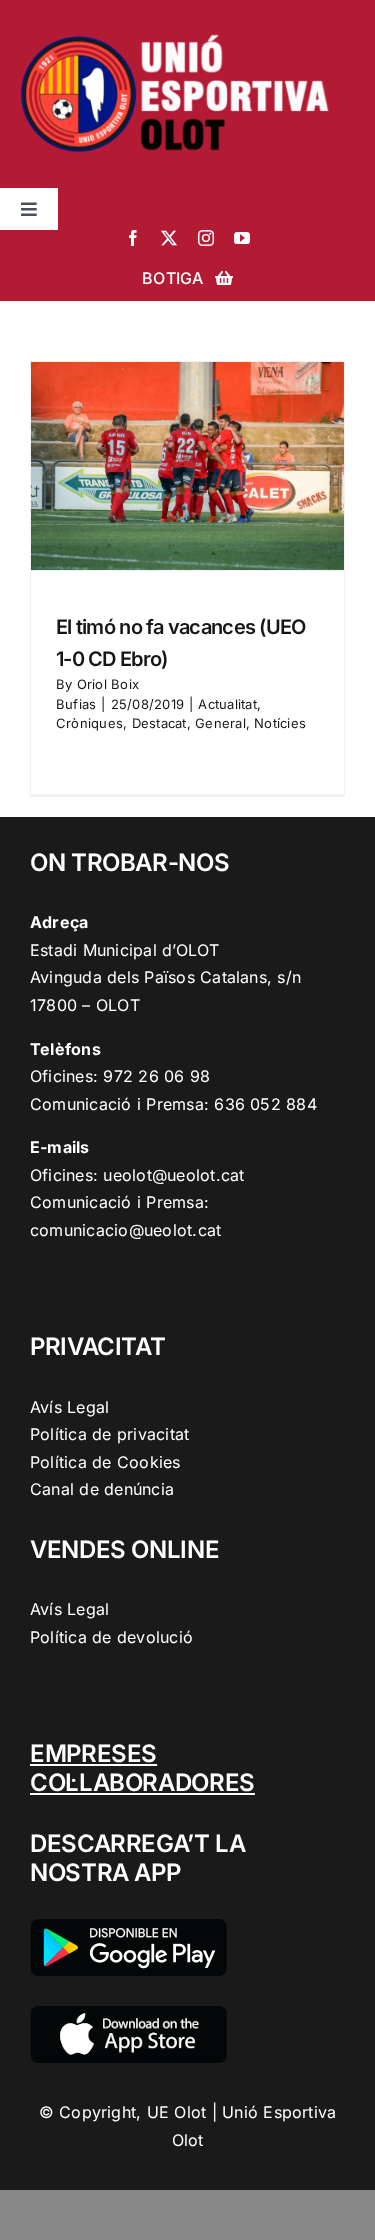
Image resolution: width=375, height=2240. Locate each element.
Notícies (280, 723)
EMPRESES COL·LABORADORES (142, 1768)
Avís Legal (69, 1407)
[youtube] (242, 238)
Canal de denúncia (102, 1489)
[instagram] (206, 238)
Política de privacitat (109, 1434)
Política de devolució (111, 1637)
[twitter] (169, 238)
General (220, 723)
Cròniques (89, 723)
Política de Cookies (105, 1462)
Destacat (159, 723)
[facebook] (133, 238)
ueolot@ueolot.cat (173, 1175)
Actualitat (227, 704)
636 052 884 (265, 1104)
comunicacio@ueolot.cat (125, 1230)
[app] (128, 2014)
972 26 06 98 (156, 1076)
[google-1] (128, 1927)
